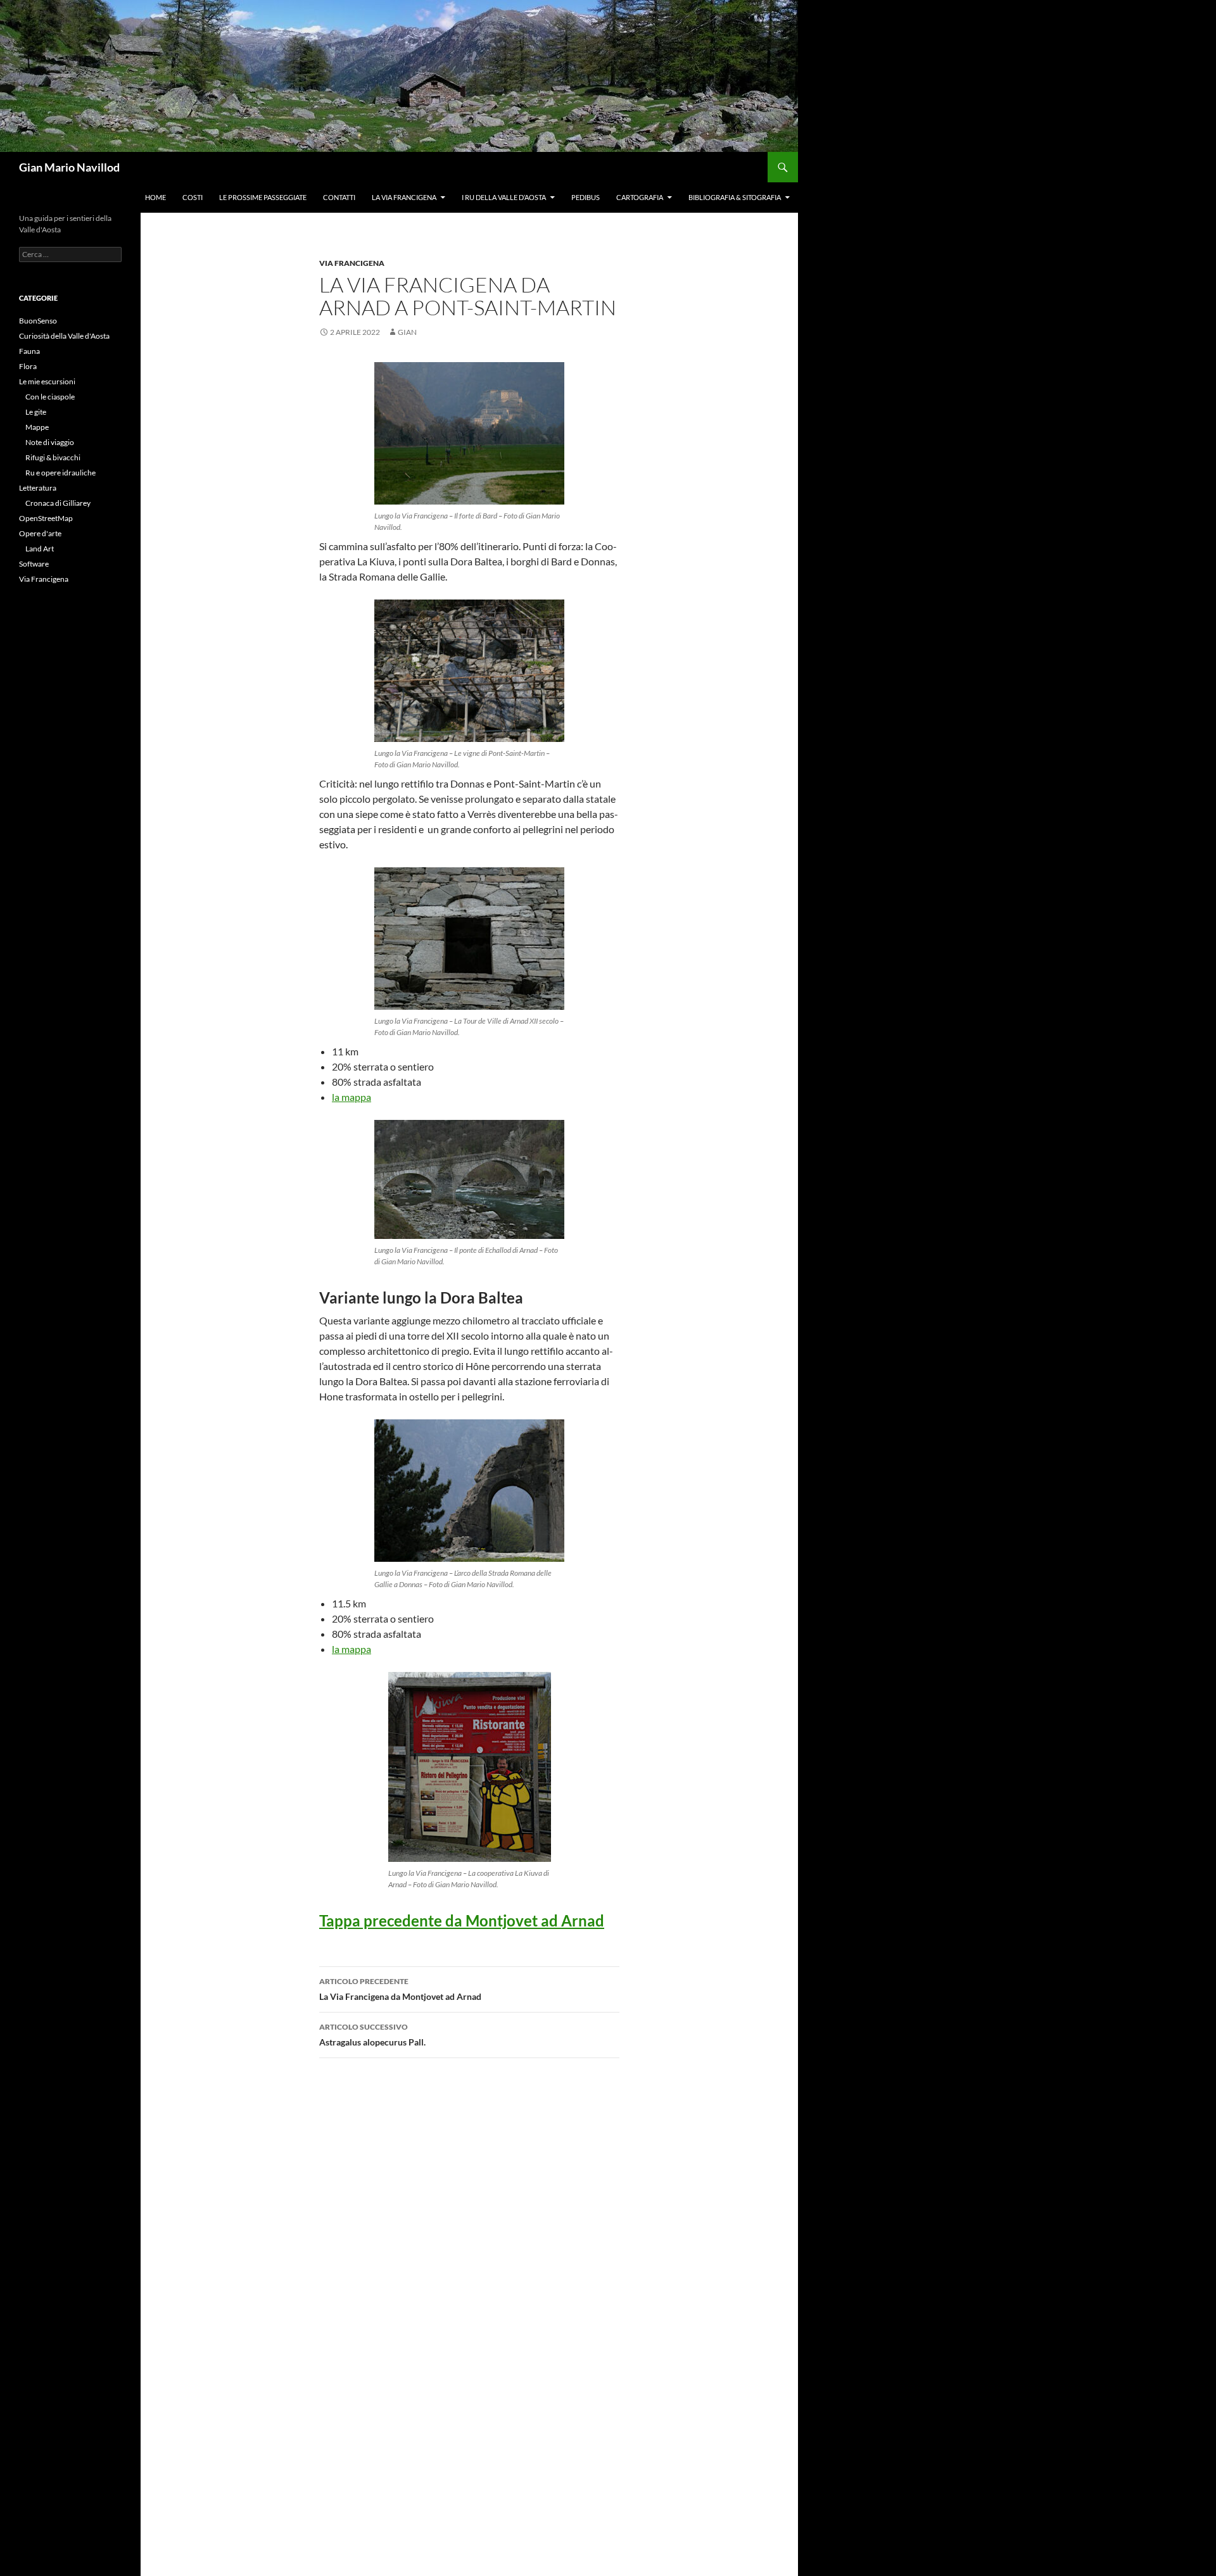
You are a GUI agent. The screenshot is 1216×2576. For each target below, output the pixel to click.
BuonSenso (38, 321)
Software (34, 564)
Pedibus (586, 197)
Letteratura (38, 488)
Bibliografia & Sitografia (735, 197)
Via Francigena (352, 263)
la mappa (351, 1097)
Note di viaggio (50, 442)
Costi (193, 197)
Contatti (339, 197)
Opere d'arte (40, 533)
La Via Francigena (404, 197)
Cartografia (640, 197)
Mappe (37, 427)
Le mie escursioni (47, 381)
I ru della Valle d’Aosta (504, 197)
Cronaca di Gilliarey (58, 503)
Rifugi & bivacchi (53, 457)
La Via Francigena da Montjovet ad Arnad (400, 1989)
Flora (28, 366)
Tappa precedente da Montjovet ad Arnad (462, 1920)
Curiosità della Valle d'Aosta (64, 336)
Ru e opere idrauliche (60, 473)
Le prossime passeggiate (263, 197)
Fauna (29, 351)
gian (407, 332)
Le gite (36, 412)
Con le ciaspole (50, 397)
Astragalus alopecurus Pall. (372, 2035)
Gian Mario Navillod (69, 167)
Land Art (40, 549)
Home (155, 197)
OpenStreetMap (46, 518)
